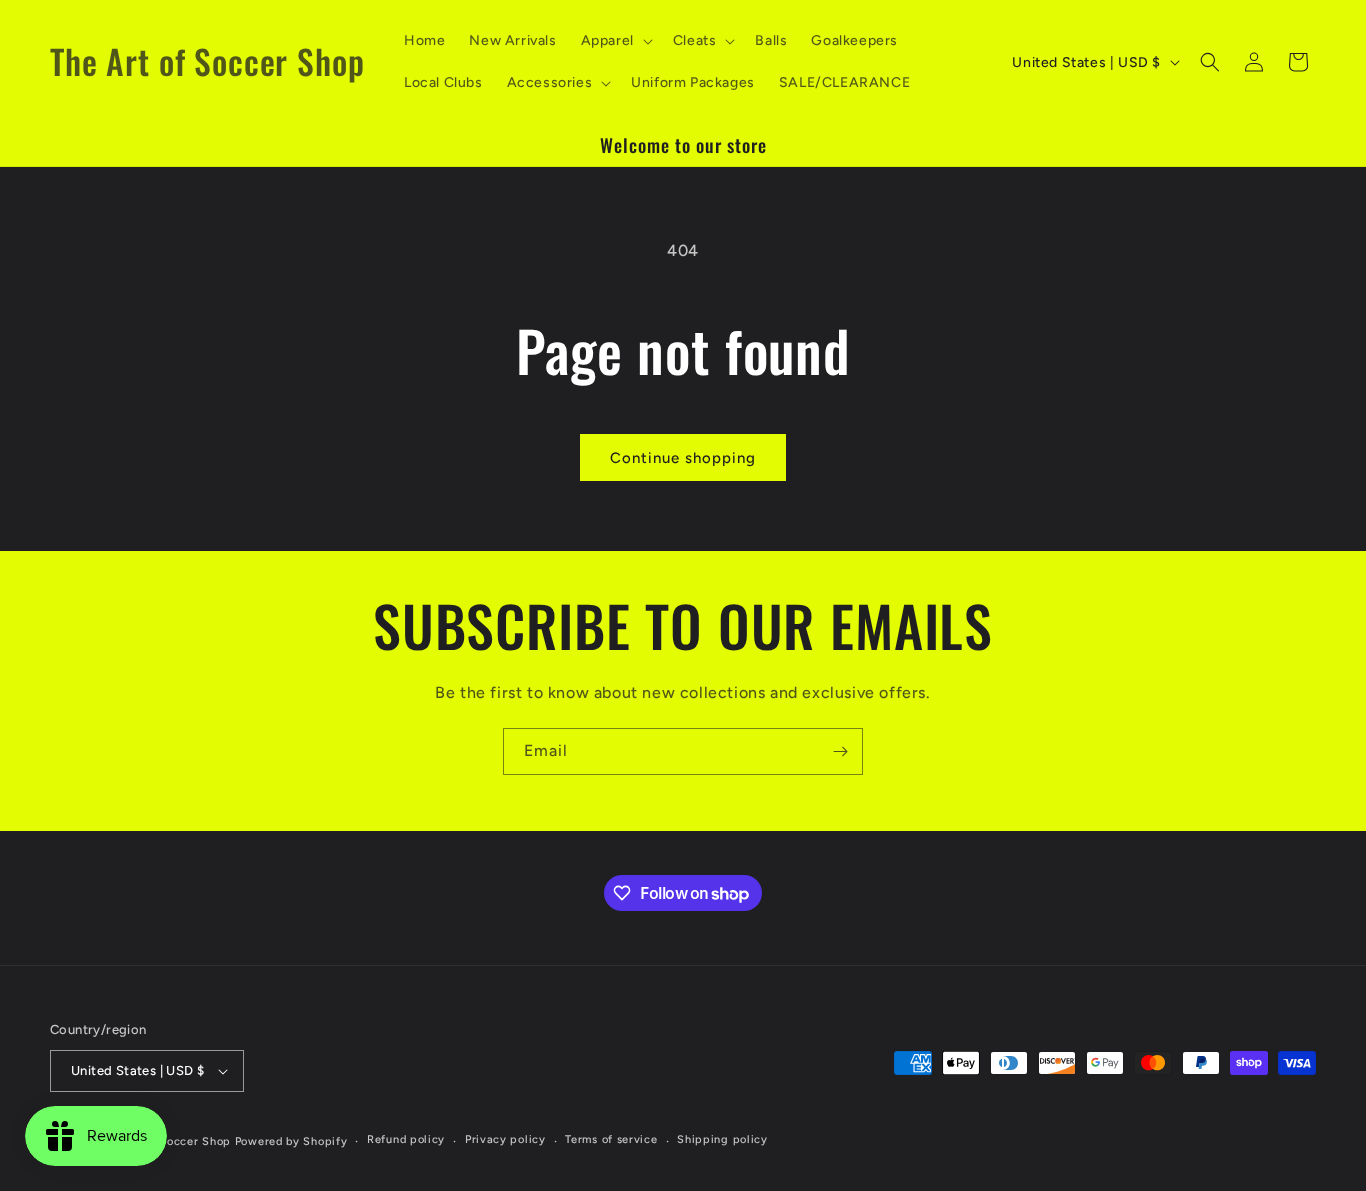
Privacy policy (505, 1139)
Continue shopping (683, 458)
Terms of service (611, 1139)
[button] (615, 41)
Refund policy (406, 1139)
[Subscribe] (840, 751)
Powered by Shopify (291, 1141)
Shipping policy (722, 1139)
